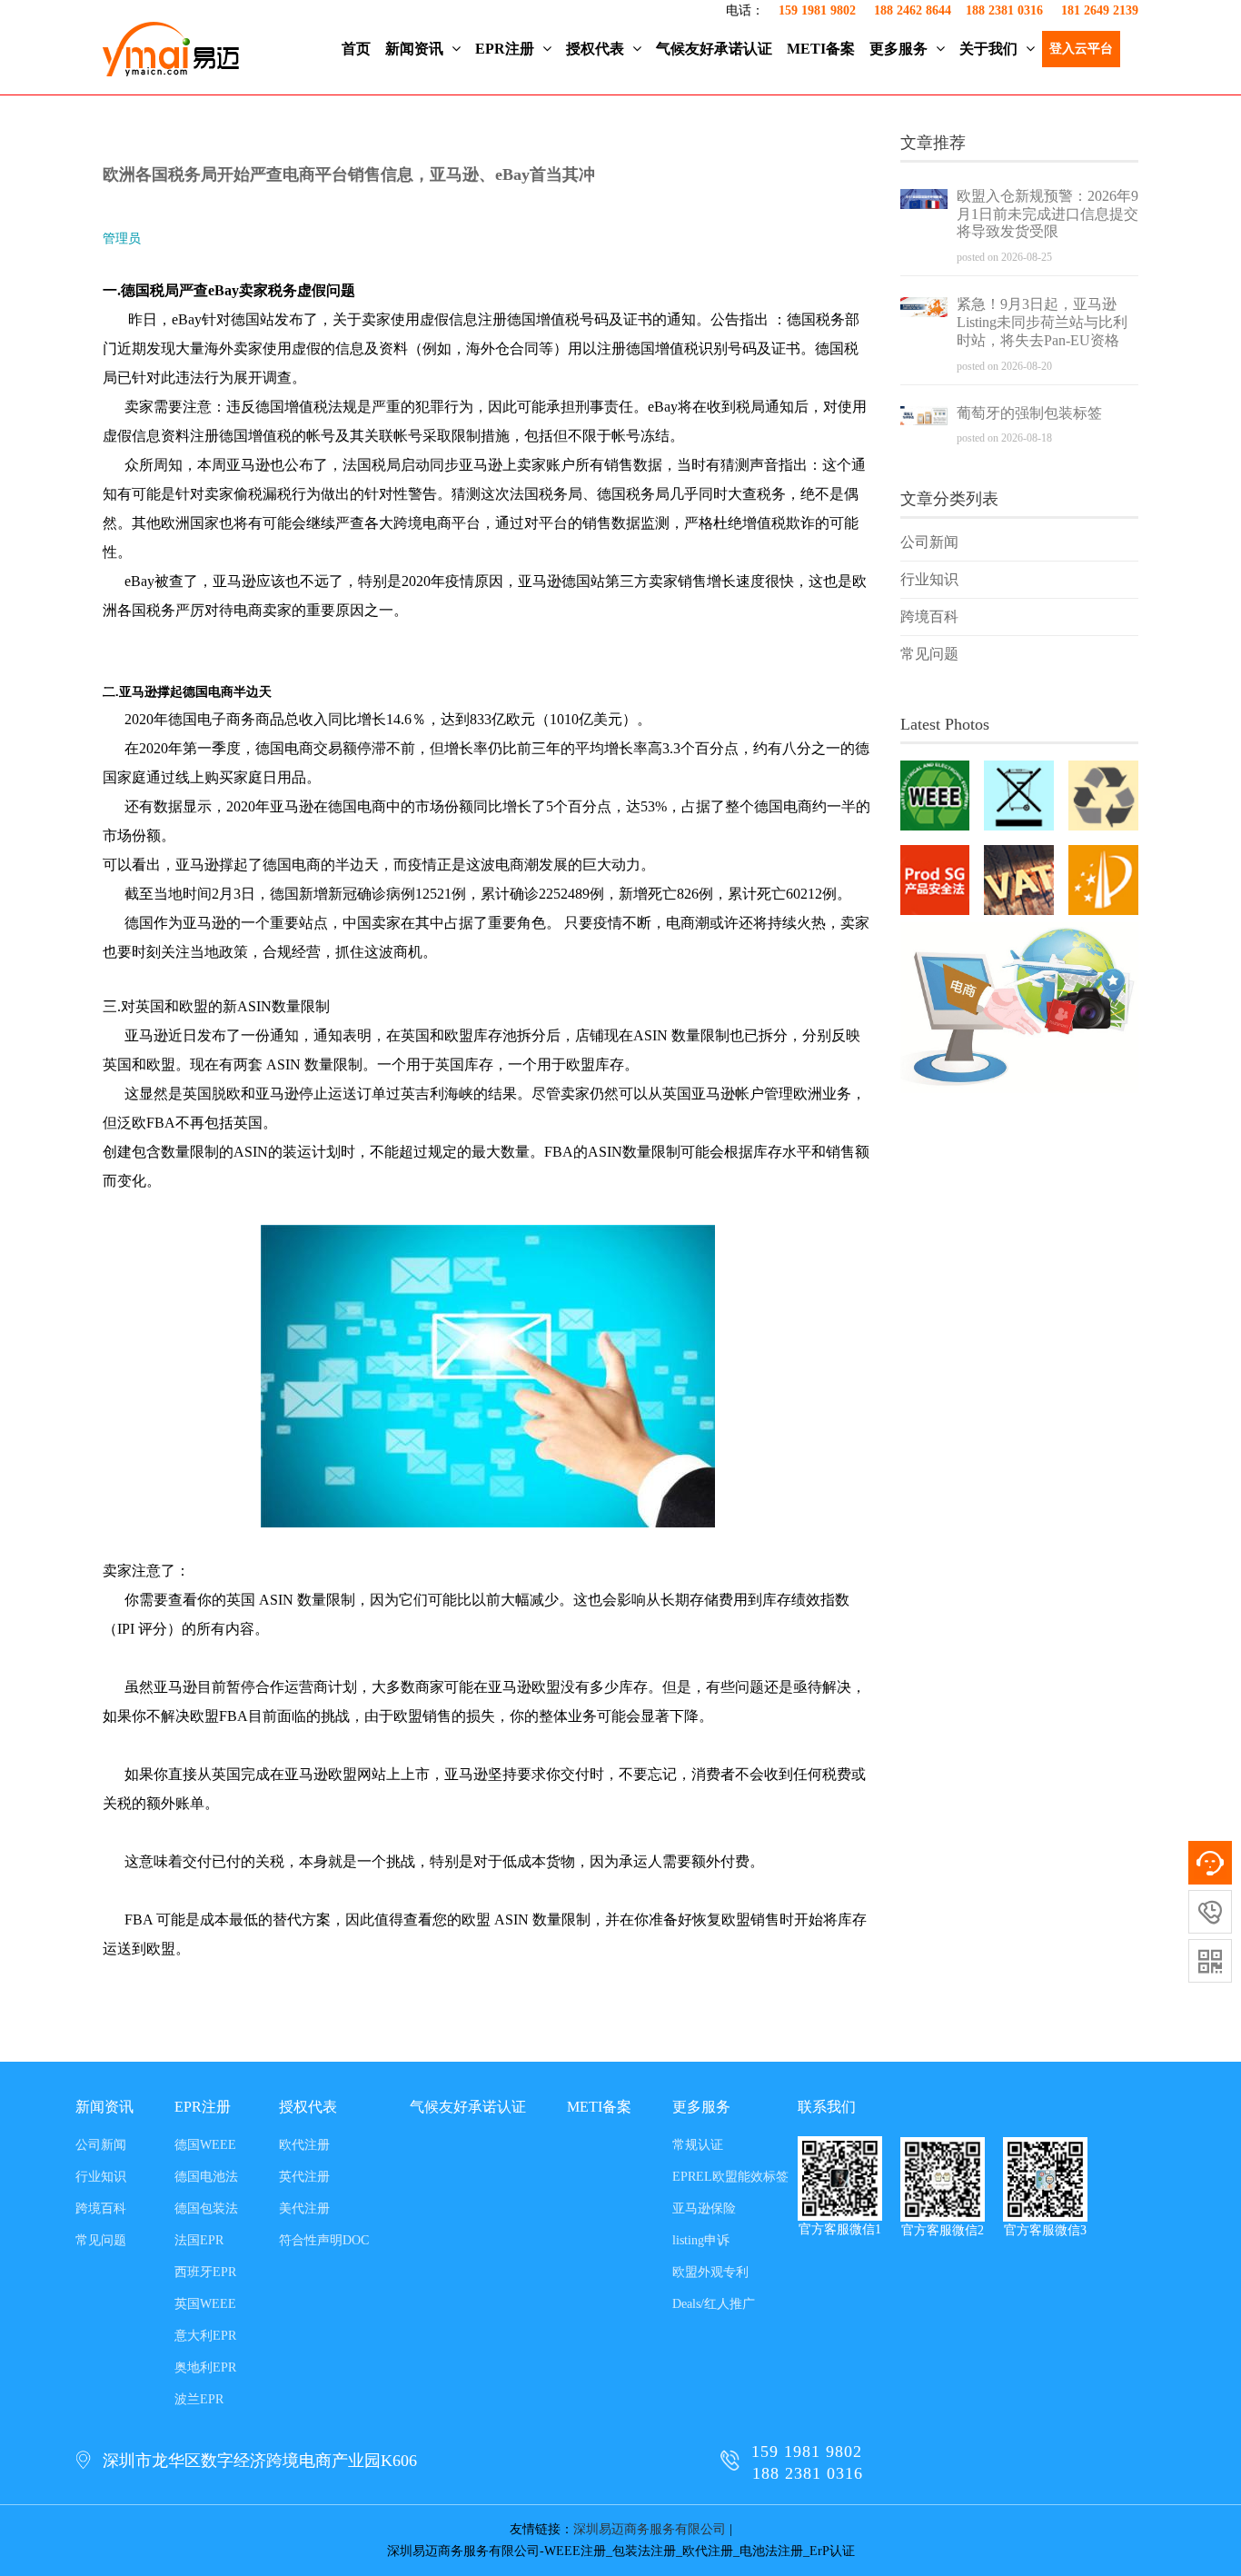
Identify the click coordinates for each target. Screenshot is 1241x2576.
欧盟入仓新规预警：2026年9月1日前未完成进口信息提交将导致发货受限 (1047, 214)
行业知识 (929, 579)
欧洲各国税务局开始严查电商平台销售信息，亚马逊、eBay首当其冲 (349, 174)
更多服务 (900, 49)
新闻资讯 (416, 49)
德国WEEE (205, 2145)
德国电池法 (206, 2177)
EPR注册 (506, 49)
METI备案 (821, 49)
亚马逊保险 (704, 2208)
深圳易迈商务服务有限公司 (650, 2529)
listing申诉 (701, 2240)
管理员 (122, 239)
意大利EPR (205, 2336)
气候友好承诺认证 (714, 49)
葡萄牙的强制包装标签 (1029, 413)
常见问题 (929, 654)
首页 (356, 49)
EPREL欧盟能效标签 (730, 2177)
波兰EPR (199, 2399)
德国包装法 (206, 2208)
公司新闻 (929, 542)
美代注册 (304, 2208)
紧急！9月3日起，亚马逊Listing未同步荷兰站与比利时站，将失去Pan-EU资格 (1042, 322)
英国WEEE (205, 2304)
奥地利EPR (205, 2367)
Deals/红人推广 (714, 2304)
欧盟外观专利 (710, 2272)
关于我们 (990, 49)
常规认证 (698, 2145)
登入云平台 (1081, 49)
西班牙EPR (205, 2272)
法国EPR (199, 2240)
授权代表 (597, 49)
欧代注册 (304, 2145)
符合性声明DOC (324, 2240)
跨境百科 (929, 617)
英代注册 (304, 2177)
